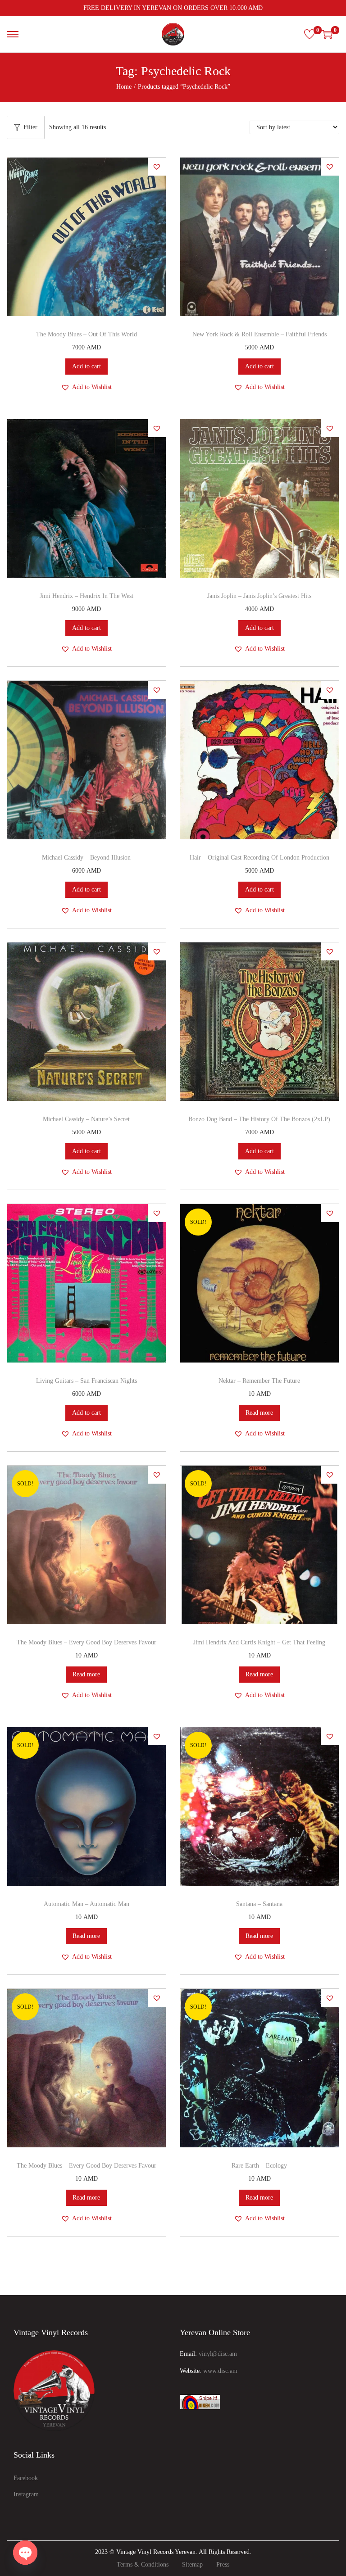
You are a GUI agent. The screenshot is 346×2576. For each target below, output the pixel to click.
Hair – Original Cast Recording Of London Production (259, 858)
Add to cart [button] (86, 366)
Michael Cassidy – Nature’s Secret (86, 1119)
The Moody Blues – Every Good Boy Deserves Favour (86, 1642)
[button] (157, 167)
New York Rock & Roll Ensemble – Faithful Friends (259, 334)
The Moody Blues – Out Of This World (86, 334)
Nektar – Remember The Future (259, 1381)
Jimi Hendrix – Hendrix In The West (86, 596)
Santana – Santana (259, 1904)
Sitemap (192, 2565)
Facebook (26, 2478)
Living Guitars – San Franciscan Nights (86, 1381)
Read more (259, 1413)
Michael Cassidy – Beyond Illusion (86, 858)
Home (124, 87)
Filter (30, 127)
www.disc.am (220, 2371)
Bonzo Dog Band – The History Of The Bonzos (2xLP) (259, 1119)
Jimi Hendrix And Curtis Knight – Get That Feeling (259, 1642)
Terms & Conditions (143, 2565)
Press (223, 2565)
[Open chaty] (25, 2553)
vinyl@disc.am (218, 2354)
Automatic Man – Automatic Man (86, 1904)
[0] (310, 34)
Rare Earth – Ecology (259, 2166)
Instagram (26, 2494)
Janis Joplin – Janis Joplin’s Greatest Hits (259, 596)
